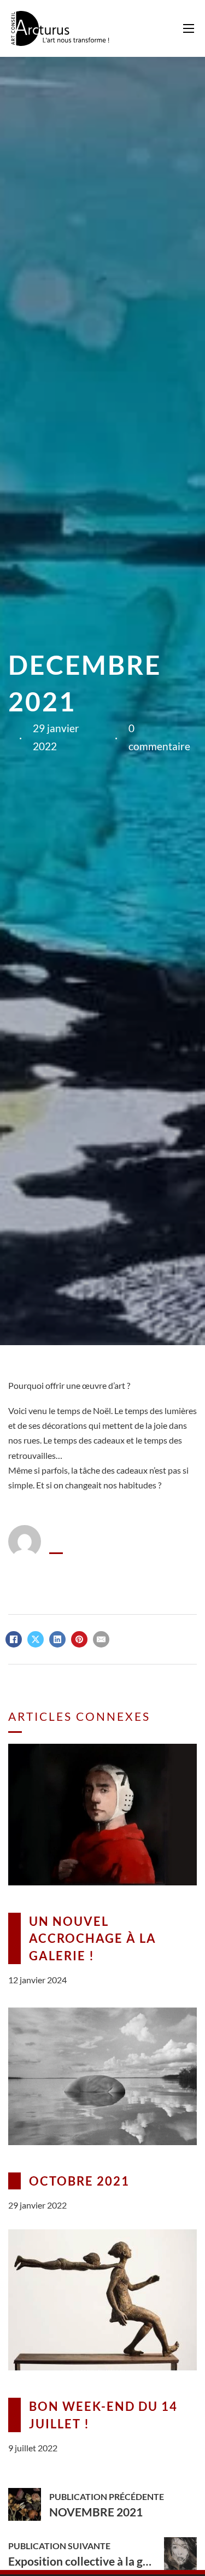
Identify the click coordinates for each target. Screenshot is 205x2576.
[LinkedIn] (57, 1639)
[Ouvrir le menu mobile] (189, 28)
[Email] (101, 1639)
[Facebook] (14, 1639)
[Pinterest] (79, 1639)
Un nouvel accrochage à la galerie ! (93, 1938)
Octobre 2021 (79, 2181)
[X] (36, 1639)
